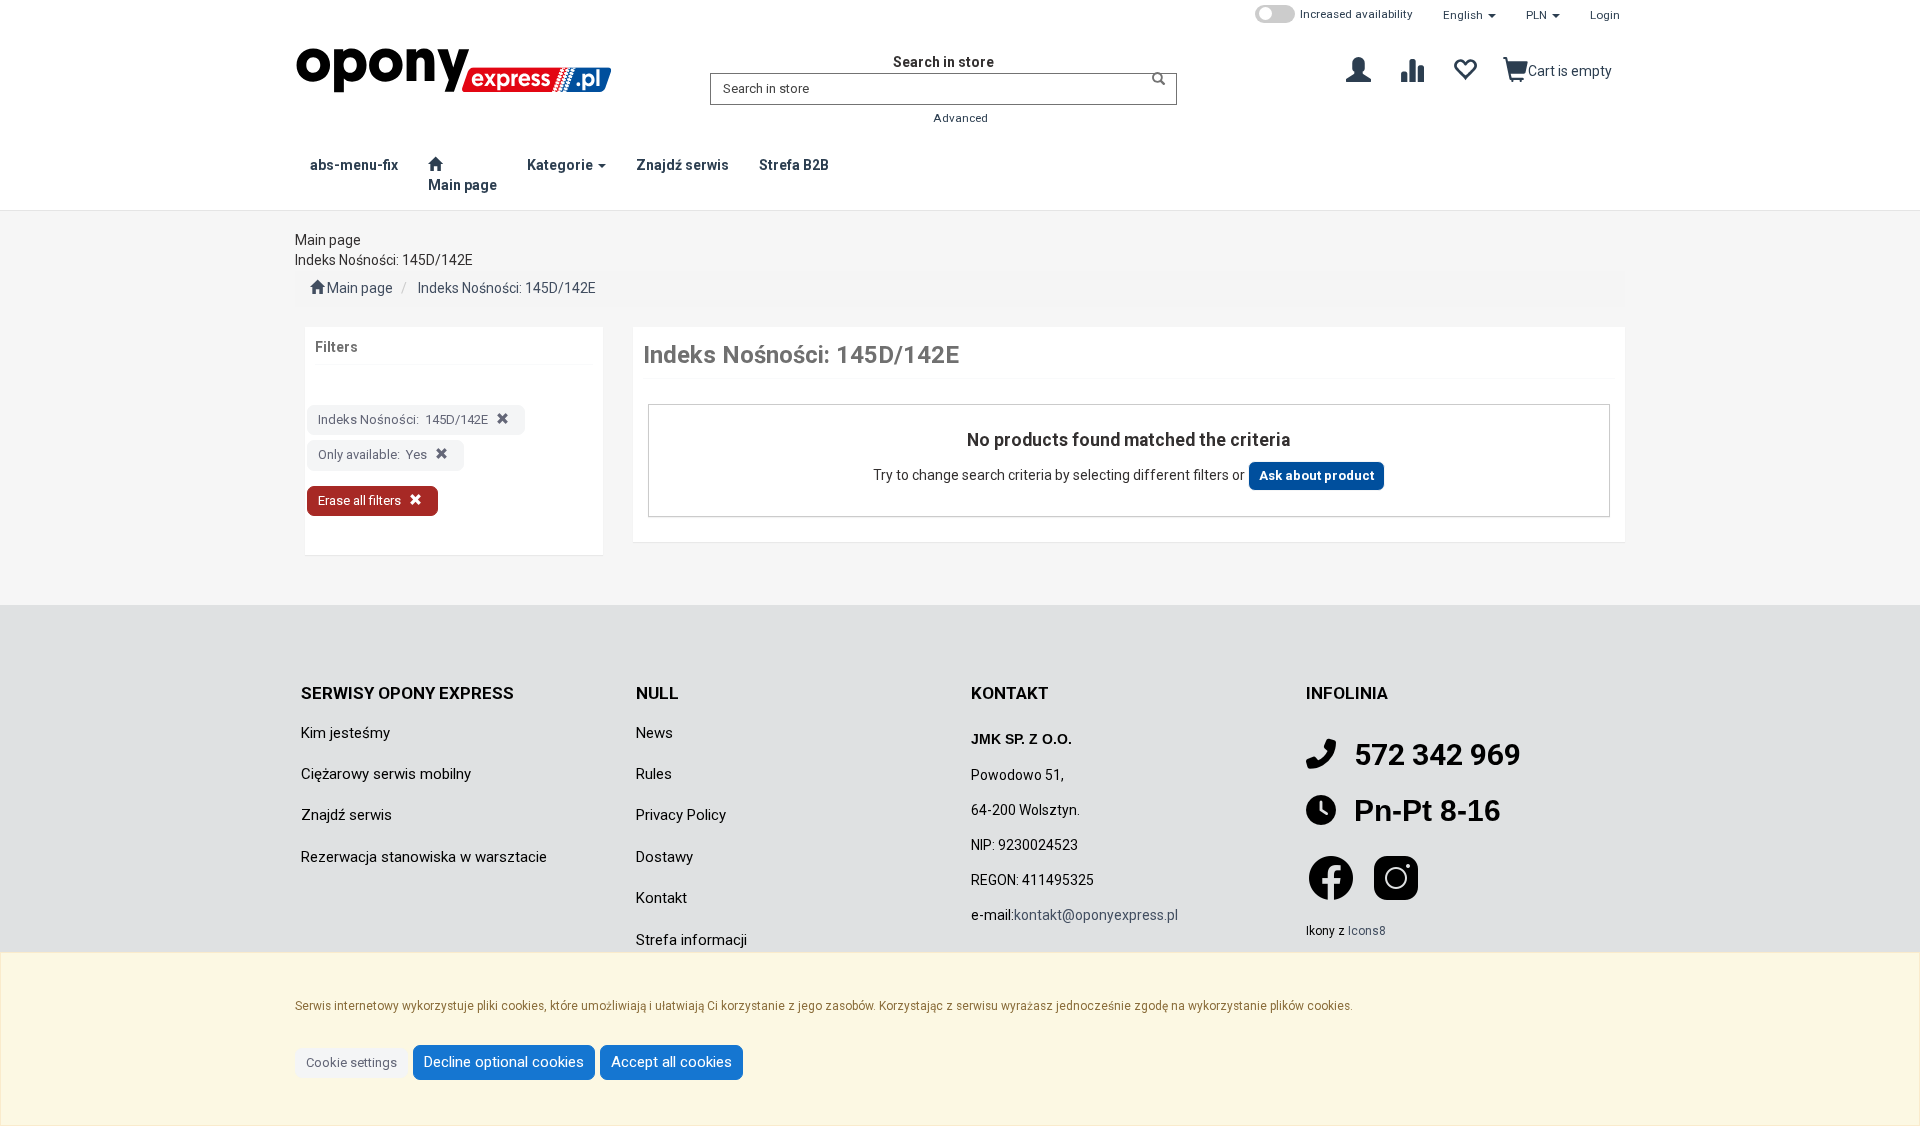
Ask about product (1316, 475)
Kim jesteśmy (345, 733)
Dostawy (664, 857)
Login (1605, 15)
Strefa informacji (691, 940)
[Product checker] (1411, 68)
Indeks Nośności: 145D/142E (507, 288)
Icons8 (1367, 931)
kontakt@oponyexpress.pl (1096, 915)
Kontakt (661, 898)
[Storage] (1464, 68)
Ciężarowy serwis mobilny (386, 774)
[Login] (1358, 68)
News (654, 733)
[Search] (1153, 79)
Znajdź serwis (346, 815)
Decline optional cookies (504, 1062)
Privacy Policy (681, 815)
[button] (1469, 15)
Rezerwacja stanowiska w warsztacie (424, 857)
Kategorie (561, 165)
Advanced (960, 118)
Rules (654, 774)
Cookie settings (351, 1062)
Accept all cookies (671, 1062)
